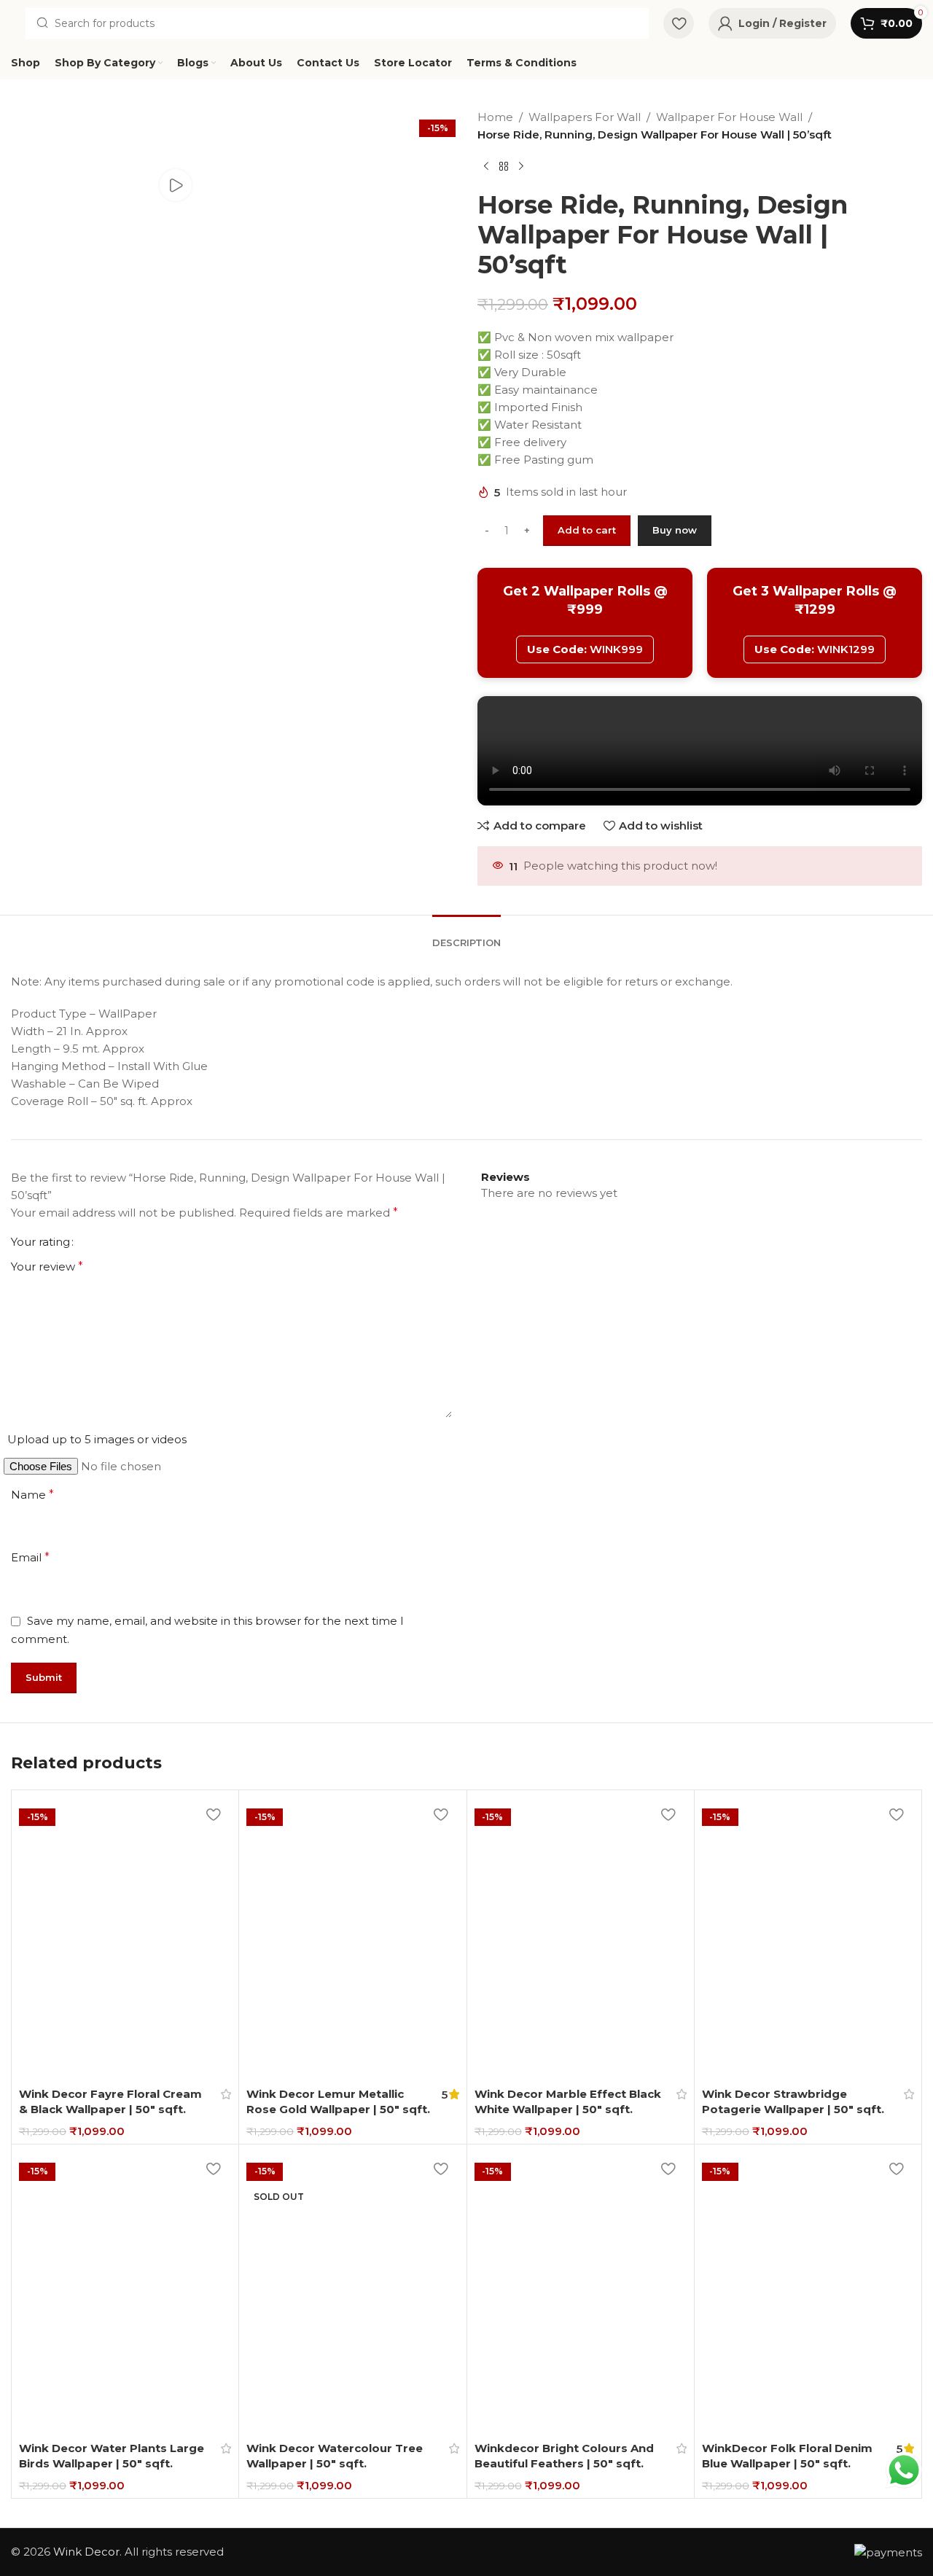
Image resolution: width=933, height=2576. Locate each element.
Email (30, 1557)
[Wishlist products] (679, 23)
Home (495, 117)
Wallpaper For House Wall (729, 117)
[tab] (466, 932)
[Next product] (521, 167)
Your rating (40, 1242)
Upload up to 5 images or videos (97, 1439)
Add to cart (587, 530)
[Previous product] (486, 167)
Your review (47, 1266)
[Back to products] (504, 167)
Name (32, 1495)
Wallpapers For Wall (585, 117)
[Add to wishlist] (213, 1814)
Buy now (675, 530)
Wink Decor (86, 2552)
